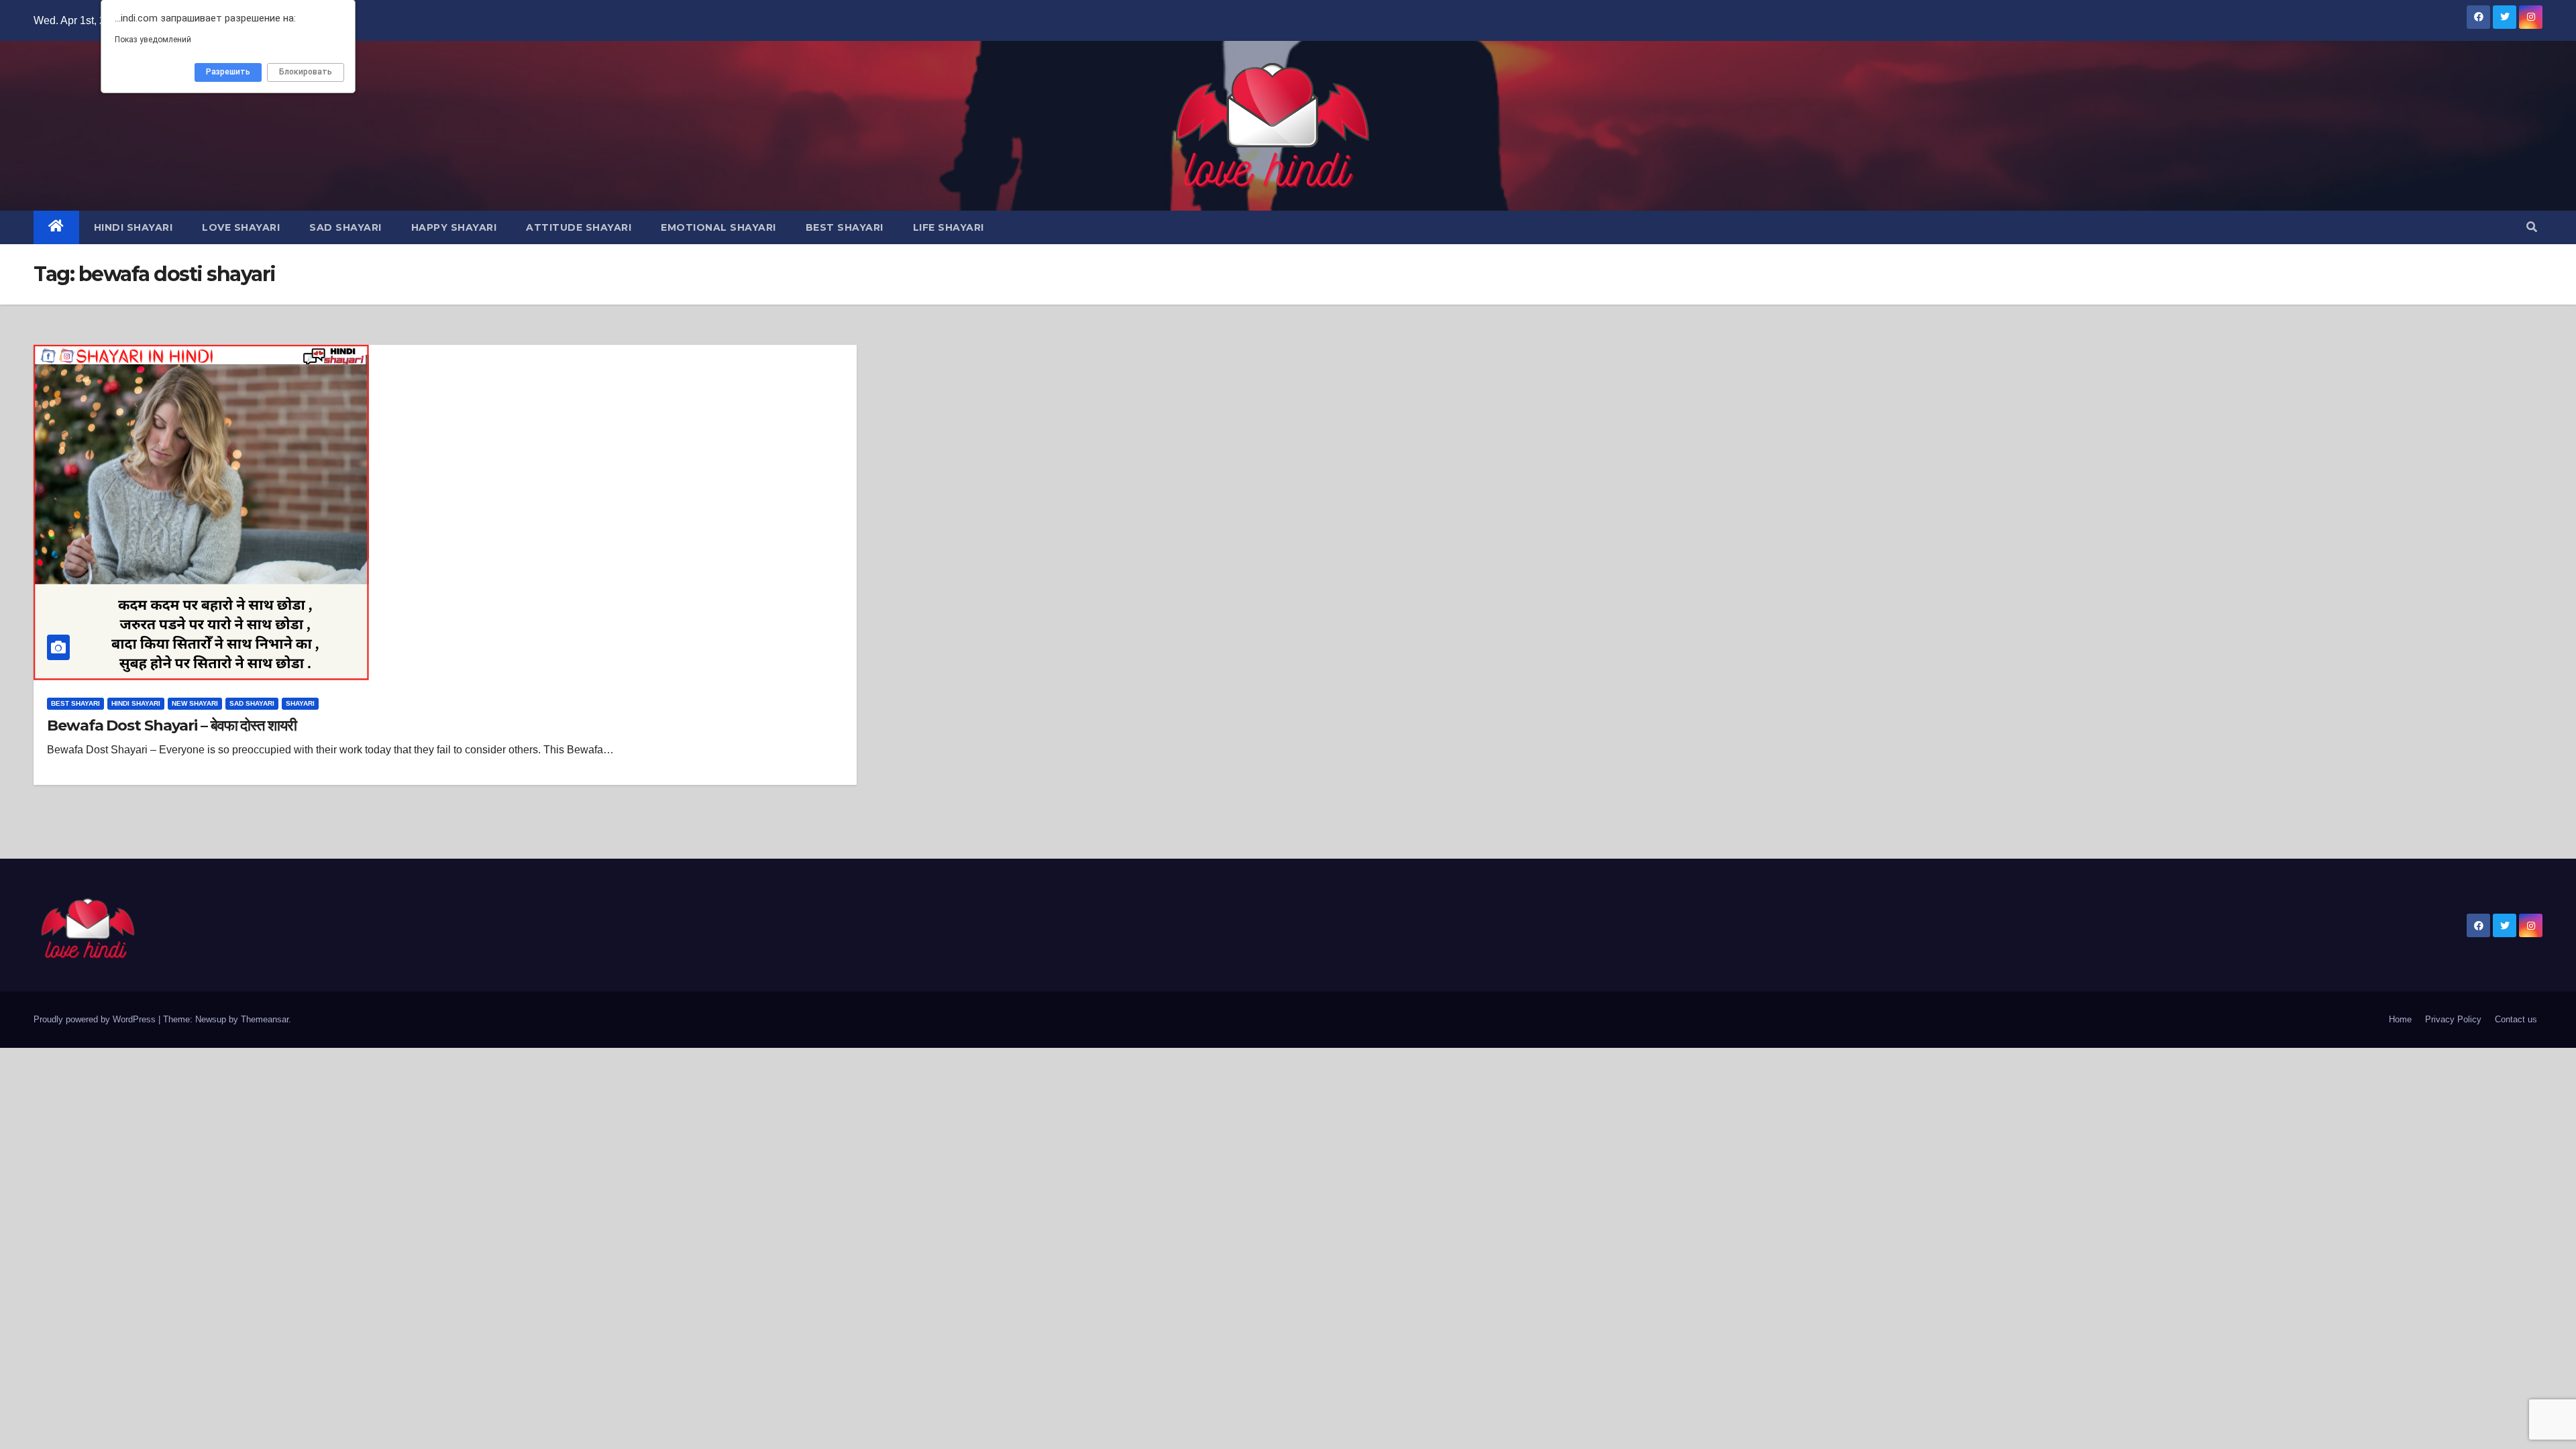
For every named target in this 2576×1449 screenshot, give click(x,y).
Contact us (2516, 1019)
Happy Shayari (454, 227)
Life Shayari (949, 227)
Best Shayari (845, 227)
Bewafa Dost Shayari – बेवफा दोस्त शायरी (172, 726)
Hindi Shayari (133, 227)
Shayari (300, 703)
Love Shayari (241, 227)
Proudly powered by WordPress (96, 1019)
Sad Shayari (345, 227)
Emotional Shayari (718, 227)
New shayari (195, 703)
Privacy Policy (2453, 1019)
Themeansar (265, 1019)
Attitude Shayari (579, 227)
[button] (2532, 227)
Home (2400, 1019)
